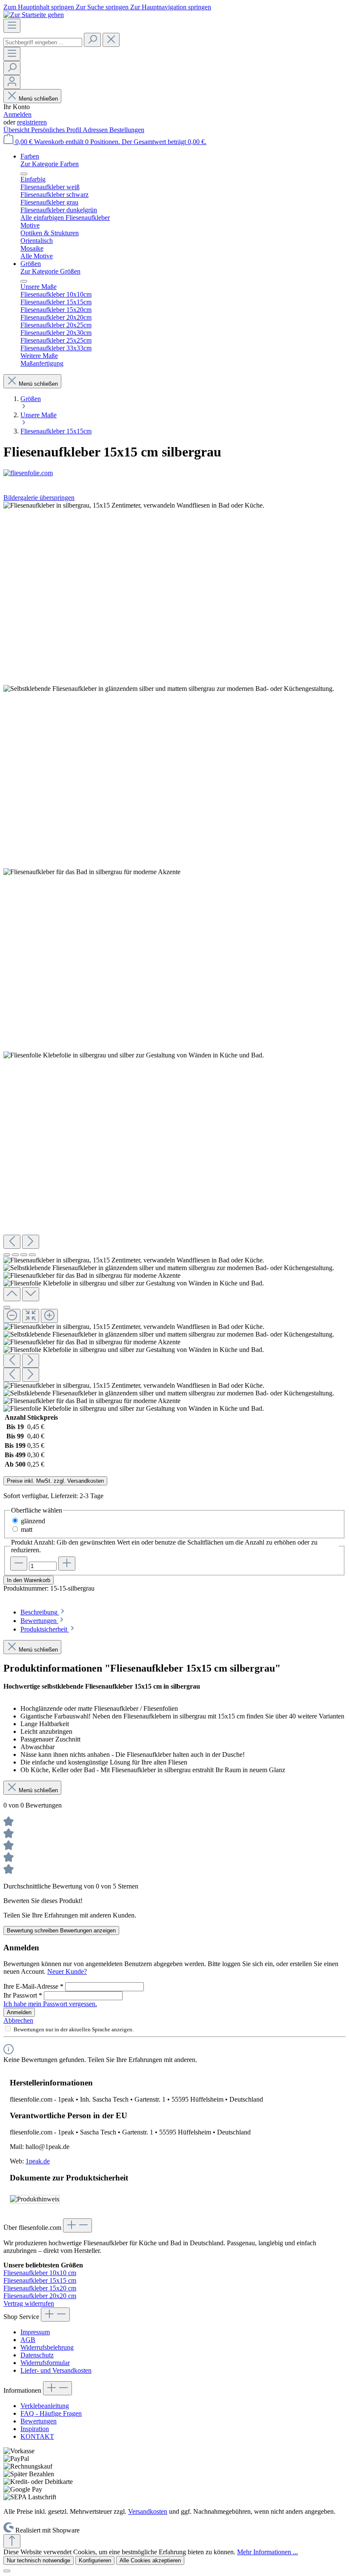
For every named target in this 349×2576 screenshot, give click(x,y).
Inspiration (35, 2429)
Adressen (96, 130)
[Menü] (12, 26)
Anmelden (17, 114)
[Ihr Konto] (12, 82)
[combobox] (43, 42)
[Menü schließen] (24, 174)
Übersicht (17, 130)
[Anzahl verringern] (19, 1564)
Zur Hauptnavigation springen (171, 7)
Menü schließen (38, 99)
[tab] (43, 1612)
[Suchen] (92, 40)
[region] (174, 957)
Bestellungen (127, 130)
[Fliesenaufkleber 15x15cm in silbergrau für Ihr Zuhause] (134, 505)
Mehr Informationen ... (267, 2552)
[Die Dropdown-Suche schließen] (111, 40)
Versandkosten (148, 2511)
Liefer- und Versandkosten (56, 2370)
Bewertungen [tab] (39, 1621)
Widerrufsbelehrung (47, 2347)
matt (27, 1529)
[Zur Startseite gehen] (34, 15)
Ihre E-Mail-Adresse (33, 1986)
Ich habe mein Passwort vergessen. (50, 2004)
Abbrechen (18, 2020)
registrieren (32, 122)
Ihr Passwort (23, 1995)
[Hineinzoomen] (49, 1316)
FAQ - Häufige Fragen (51, 2413)
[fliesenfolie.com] (174, 473)
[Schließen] (7, 1307)
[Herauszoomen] (12, 1316)
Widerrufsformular (45, 2363)
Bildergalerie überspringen (39, 498)
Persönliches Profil (57, 130)
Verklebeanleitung (45, 2406)
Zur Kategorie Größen (50, 271)
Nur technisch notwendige (39, 2560)
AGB (28, 2340)
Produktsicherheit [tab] (45, 1629)
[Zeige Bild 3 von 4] (24, 1255)
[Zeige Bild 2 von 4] (15, 1255)
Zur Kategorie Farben (50, 164)
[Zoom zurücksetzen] (31, 1316)
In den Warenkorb (29, 1580)
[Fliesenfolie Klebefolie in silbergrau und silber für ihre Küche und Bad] (134, 1055)
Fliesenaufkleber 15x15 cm (40, 2280)
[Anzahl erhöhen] (67, 1564)
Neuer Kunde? (67, 1971)
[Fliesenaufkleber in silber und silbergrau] (169, 689)
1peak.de (38, 2161)
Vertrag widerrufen (29, 2303)
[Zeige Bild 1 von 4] (7, 1255)
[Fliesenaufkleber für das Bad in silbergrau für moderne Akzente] (92, 872)
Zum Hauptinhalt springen (40, 7)
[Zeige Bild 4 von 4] (32, 1255)
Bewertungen (39, 2421)
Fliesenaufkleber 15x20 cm (40, 2288)
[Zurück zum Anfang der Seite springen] (12, 2541)
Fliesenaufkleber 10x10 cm (40, 2273)
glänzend (33, 1521)
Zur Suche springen (103, 7)
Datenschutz (37, 2355)
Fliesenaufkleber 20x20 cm (40, 2296)
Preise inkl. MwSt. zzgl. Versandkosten (55, 1481)
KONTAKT (37, 2436)
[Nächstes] (31, 1242)
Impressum (35, 2332)
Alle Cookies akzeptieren (150, 2560)
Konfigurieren (95, 2560)
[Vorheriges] (12, 1242)
